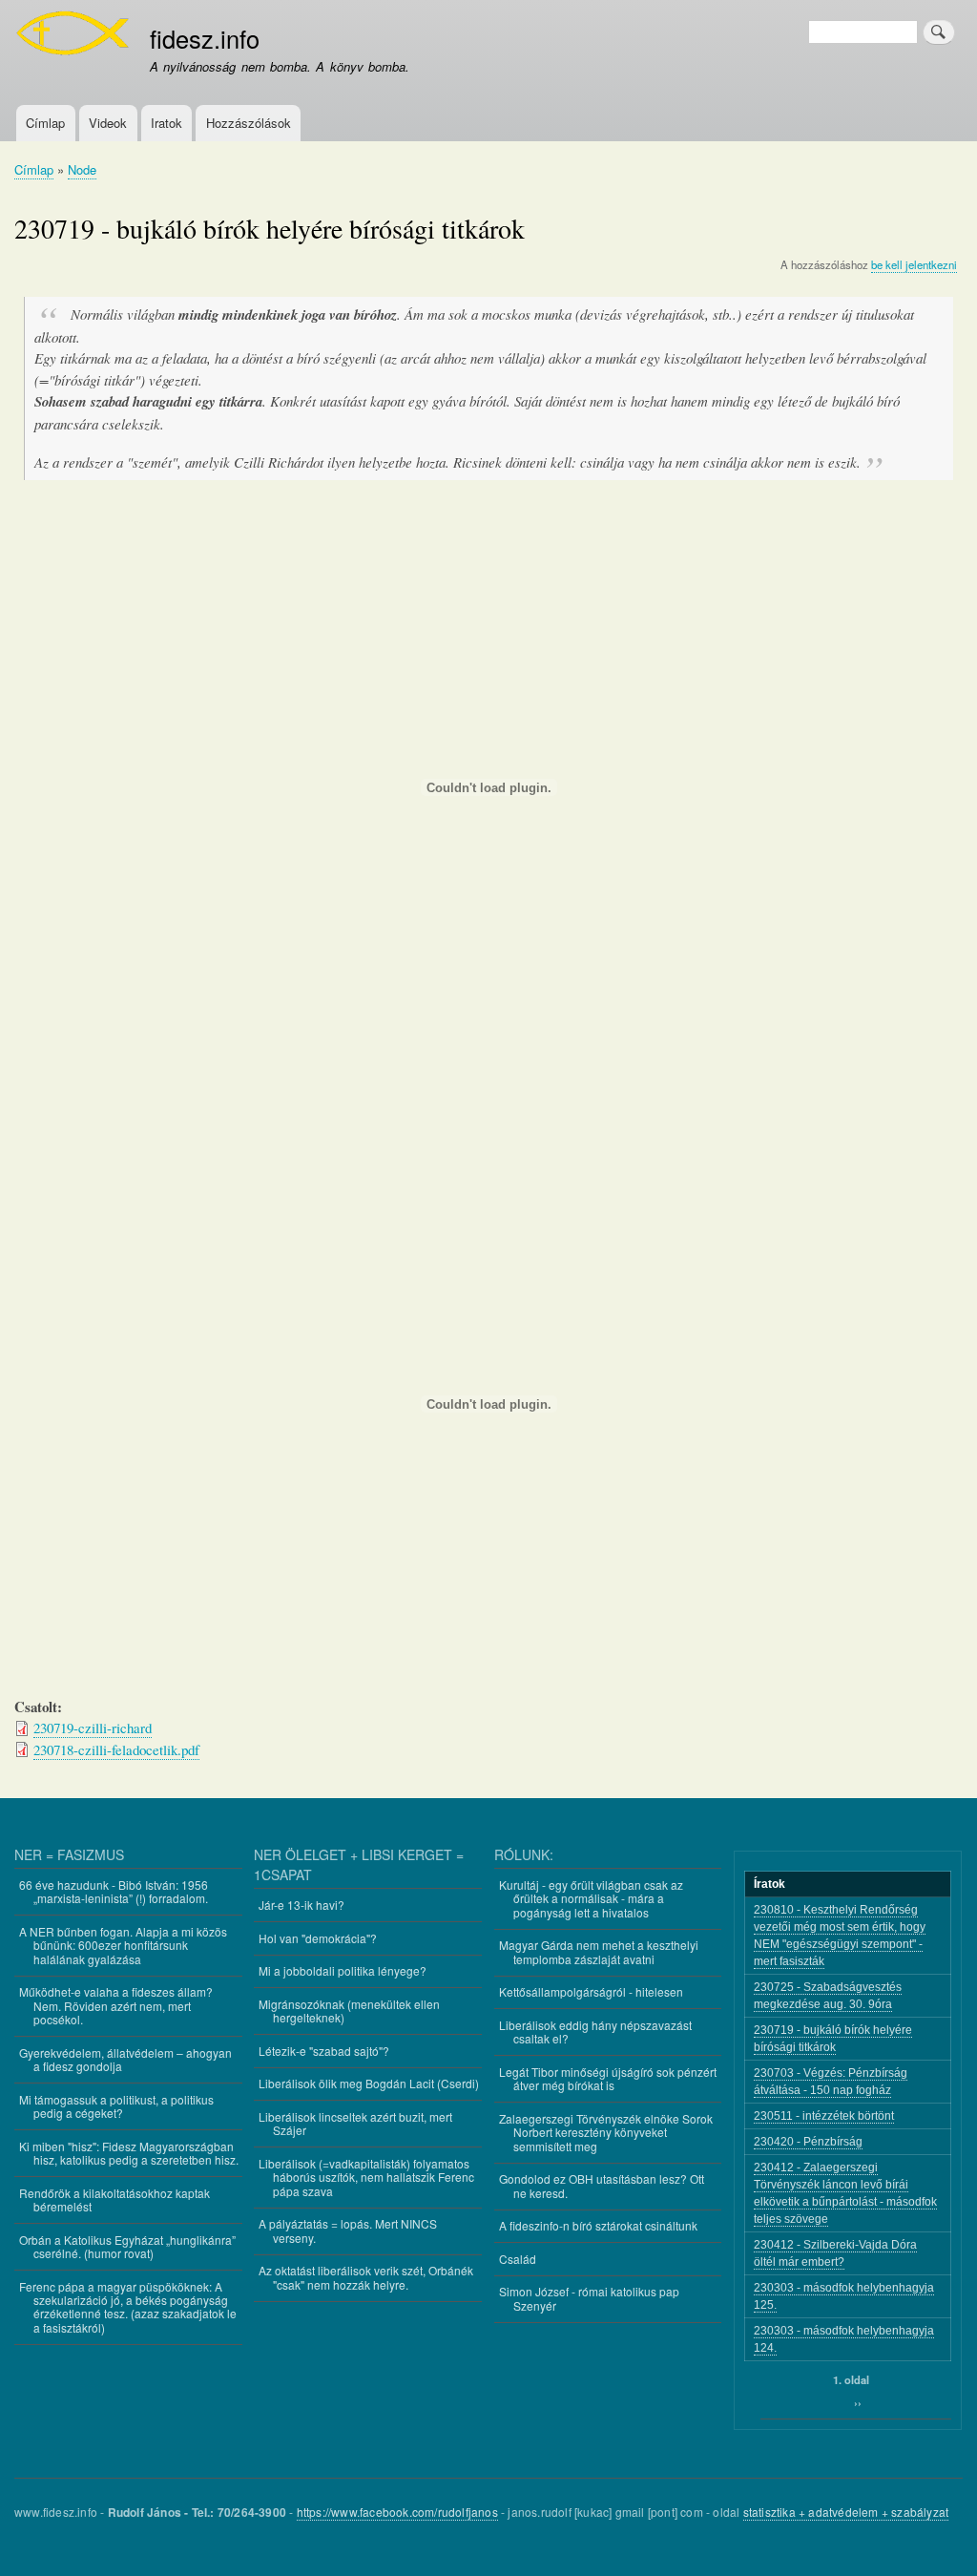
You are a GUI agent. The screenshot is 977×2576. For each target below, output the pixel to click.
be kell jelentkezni (914, 264)
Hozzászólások (249, 123)
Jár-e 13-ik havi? (301, 1905)
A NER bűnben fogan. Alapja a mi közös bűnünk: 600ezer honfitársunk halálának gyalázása (123, 1945)
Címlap (45, 123)
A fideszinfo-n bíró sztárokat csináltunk (598, 2225)
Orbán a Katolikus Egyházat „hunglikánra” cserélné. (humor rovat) (127, 2246)
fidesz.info (205, 38)
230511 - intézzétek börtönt (824, 2116)
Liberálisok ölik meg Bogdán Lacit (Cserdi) (369, 2083)
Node (82, 169)
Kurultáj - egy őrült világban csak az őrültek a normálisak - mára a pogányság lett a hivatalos (591, 1898)
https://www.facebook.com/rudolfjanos (397, 2512)
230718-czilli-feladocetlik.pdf (116, 1749)
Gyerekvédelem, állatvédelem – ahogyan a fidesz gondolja (125, 2059)
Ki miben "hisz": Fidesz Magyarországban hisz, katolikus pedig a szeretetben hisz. (129, 2153)
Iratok (166, 123)
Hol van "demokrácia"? (318, 1938)
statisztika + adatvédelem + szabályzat (846, 2512)
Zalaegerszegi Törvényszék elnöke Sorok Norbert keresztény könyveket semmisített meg (606, 2132)
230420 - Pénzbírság (808, 2142)
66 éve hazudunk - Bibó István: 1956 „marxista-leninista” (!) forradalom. (114, 1891)
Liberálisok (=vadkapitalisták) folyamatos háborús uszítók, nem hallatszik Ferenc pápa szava (366, 2177)
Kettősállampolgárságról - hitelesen (591, 1991)
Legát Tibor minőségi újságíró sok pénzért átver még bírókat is (608, 2078)
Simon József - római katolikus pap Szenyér (589, 2298)
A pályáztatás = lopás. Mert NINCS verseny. (348, 2230)
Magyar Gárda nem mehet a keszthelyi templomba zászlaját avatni (599, 1951)
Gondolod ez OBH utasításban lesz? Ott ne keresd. (602, 2185)
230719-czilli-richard (93, 1728)
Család (518, 2259)
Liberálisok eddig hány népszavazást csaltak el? (595, 2031)
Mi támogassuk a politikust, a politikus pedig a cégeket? (116, 2106)
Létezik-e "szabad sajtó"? (324, 2051)
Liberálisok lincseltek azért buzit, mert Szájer (355, 2123)
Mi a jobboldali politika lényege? (343, 1970)
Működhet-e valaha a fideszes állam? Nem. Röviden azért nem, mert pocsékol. (116, 2005)
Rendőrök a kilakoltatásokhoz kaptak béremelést (114, 2199)
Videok (108, 123)
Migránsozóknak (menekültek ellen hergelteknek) (349, 2011)
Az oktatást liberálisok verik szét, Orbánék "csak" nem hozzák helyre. (366, 2277)
